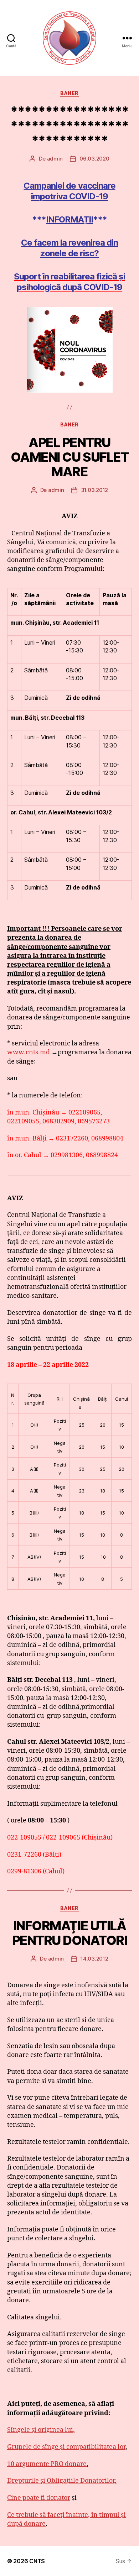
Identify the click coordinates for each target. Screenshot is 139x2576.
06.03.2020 (94, 159)
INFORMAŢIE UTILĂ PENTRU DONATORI (70, 1933)
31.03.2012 (94, 490)
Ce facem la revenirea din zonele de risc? (69, 248)
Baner (69, 93)
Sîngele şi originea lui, (41, 2430)
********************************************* (69, 126)
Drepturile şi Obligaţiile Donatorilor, (62, 2481)
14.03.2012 (94, 1959)
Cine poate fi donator (39, 2498)
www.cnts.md (29, 1052)
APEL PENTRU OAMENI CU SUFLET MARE (69, 457)
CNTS (37, 2561)
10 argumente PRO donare (47, 2464)
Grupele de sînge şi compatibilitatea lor (66, 2447)
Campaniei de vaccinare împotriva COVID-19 (69, 191)
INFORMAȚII (69, 219)
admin (55, 159)
